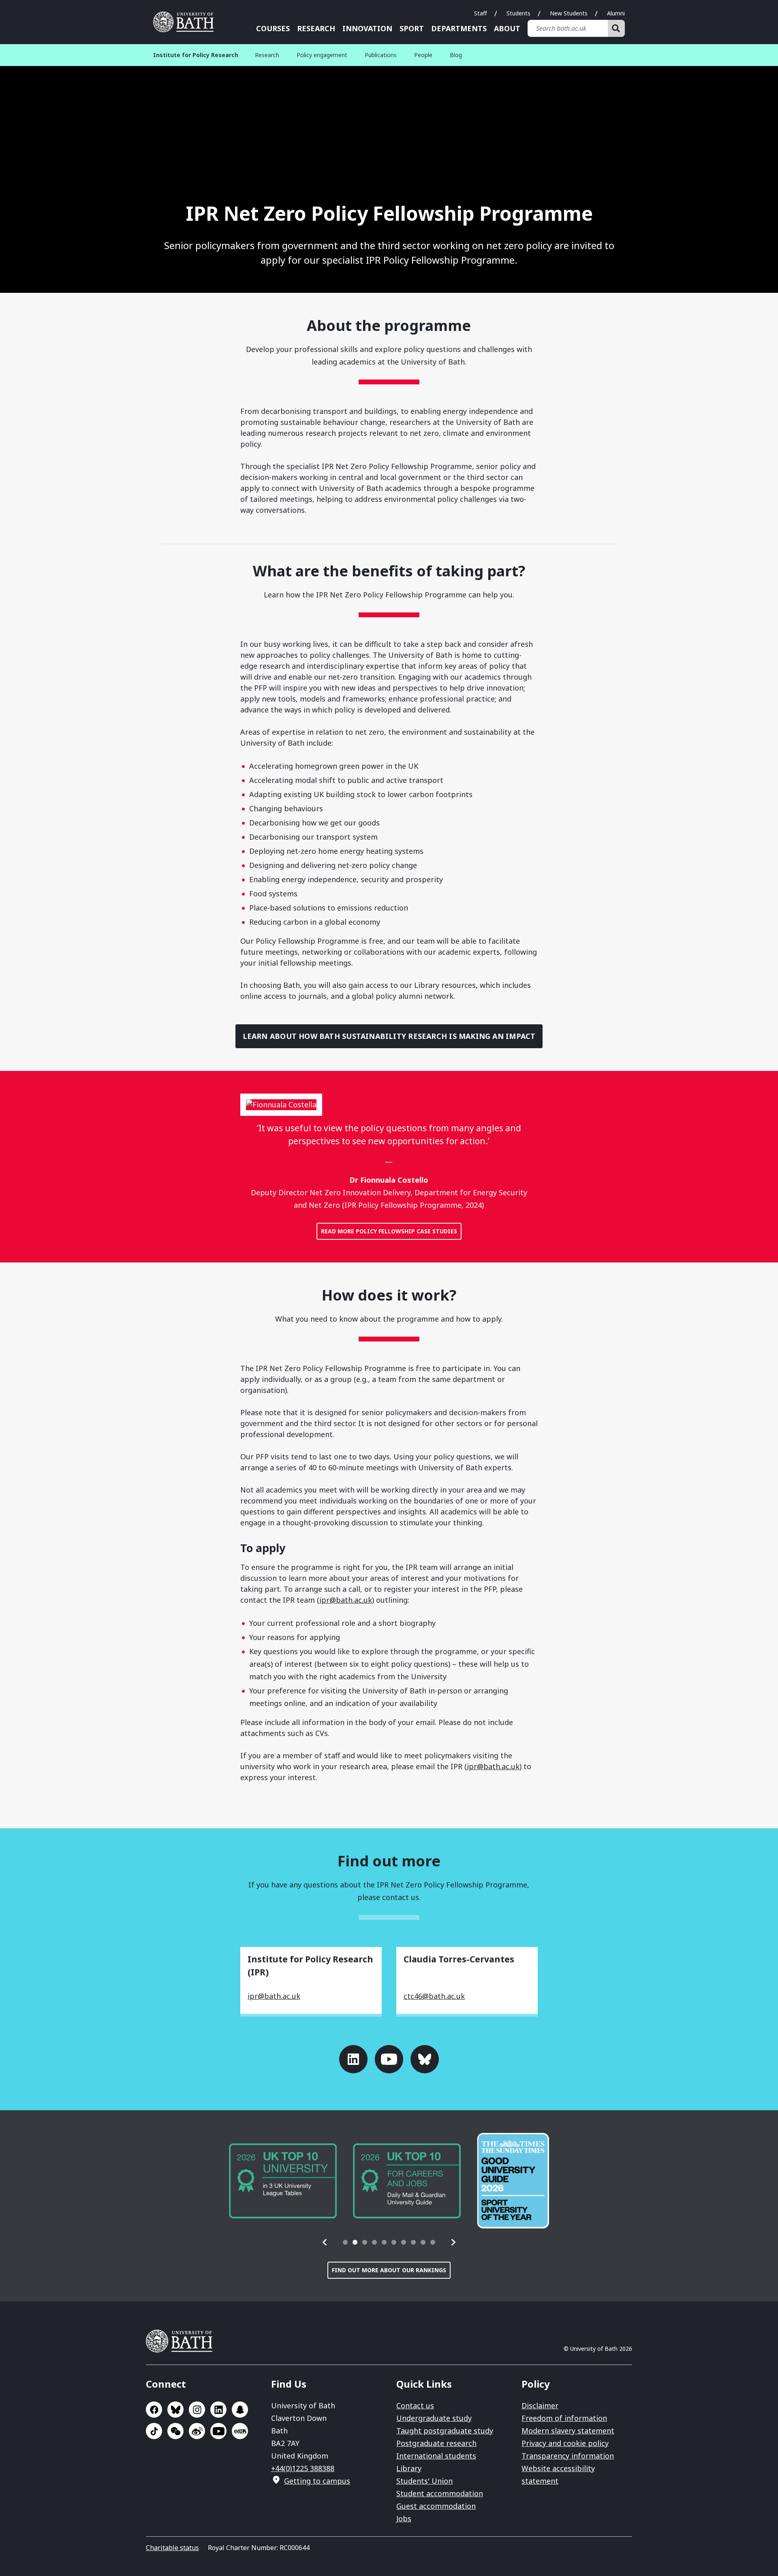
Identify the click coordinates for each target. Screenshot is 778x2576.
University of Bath (186, 22)
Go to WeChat (175, 2431)
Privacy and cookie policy (565, 2443)
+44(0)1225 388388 (303, 2468)
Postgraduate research (436, 2443)
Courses (273, 28)
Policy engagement (322, 55)
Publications (381, 55)
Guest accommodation (436, 2506)
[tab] (345, 2242)
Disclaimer (540, 2405)
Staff (481, 13)
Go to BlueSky (175, 2410)
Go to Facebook (154, 2410)
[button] (325, 2242)
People (423, 55)
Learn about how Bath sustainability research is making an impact (389, 1036)
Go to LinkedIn (353, 2059)
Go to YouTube (389, 2059)
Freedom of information (564, 2418)
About (507, 28)
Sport (412, 28)
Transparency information (568, 2456)
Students (518, 13)
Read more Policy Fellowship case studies (389, 1231)
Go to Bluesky (425, 2059)
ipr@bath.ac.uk (346, 1600)
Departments (459, 28)
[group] (283, 2181)
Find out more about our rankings (389, 2270)
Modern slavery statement (568, 2431)
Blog (456, 55)
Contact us (415, 2405)
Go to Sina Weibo (197, 2431)
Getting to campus (317, 2481)
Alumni (616, 13)
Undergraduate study (434, 2418)
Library (409, 2468)
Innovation (367, 28)
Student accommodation (440, 2493)
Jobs (404, 2518)
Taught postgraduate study (445, 2431)
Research (316, 28)
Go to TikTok (154, 2431)
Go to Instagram (197, 2410)
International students (436, 2456)
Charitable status (172, 2548)
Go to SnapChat (240, 2410)
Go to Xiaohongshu (240, 2431)
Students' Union (424, 2481)
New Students (569, 13)
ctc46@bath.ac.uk (434, 1996)
